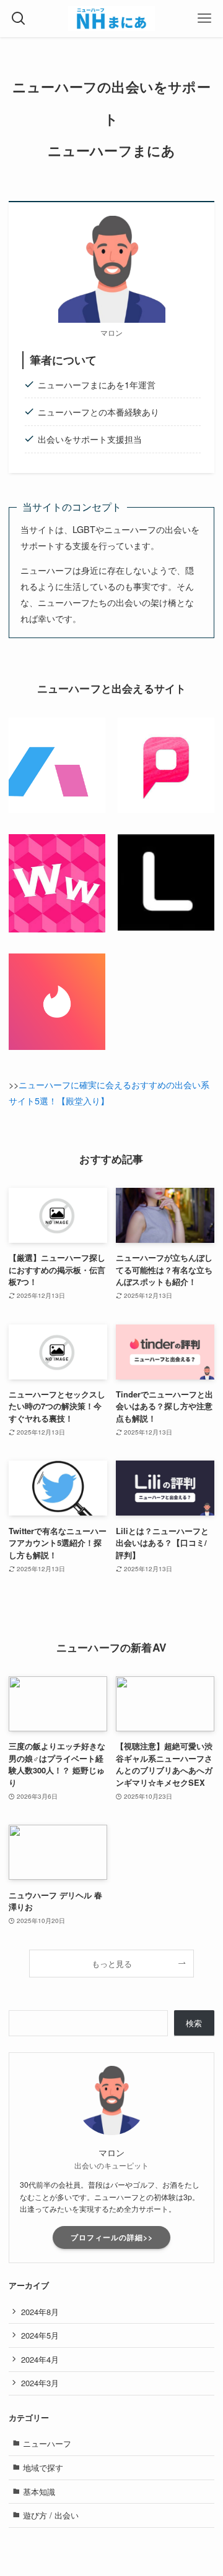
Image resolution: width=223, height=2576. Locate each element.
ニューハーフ (47, 2443)
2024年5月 (40, 2335)
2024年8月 (40, 2312)
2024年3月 (40, 2383)
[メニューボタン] (204, 19)
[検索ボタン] (19, 19)
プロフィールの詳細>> (112, 2237)
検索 (194, 2023)
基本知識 (39, 2492)
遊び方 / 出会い (51, 2515)
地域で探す (43, 2467)
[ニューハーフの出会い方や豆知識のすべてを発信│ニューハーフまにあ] (111, 19)
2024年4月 (40, 2359)
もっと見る (112, 1964)
